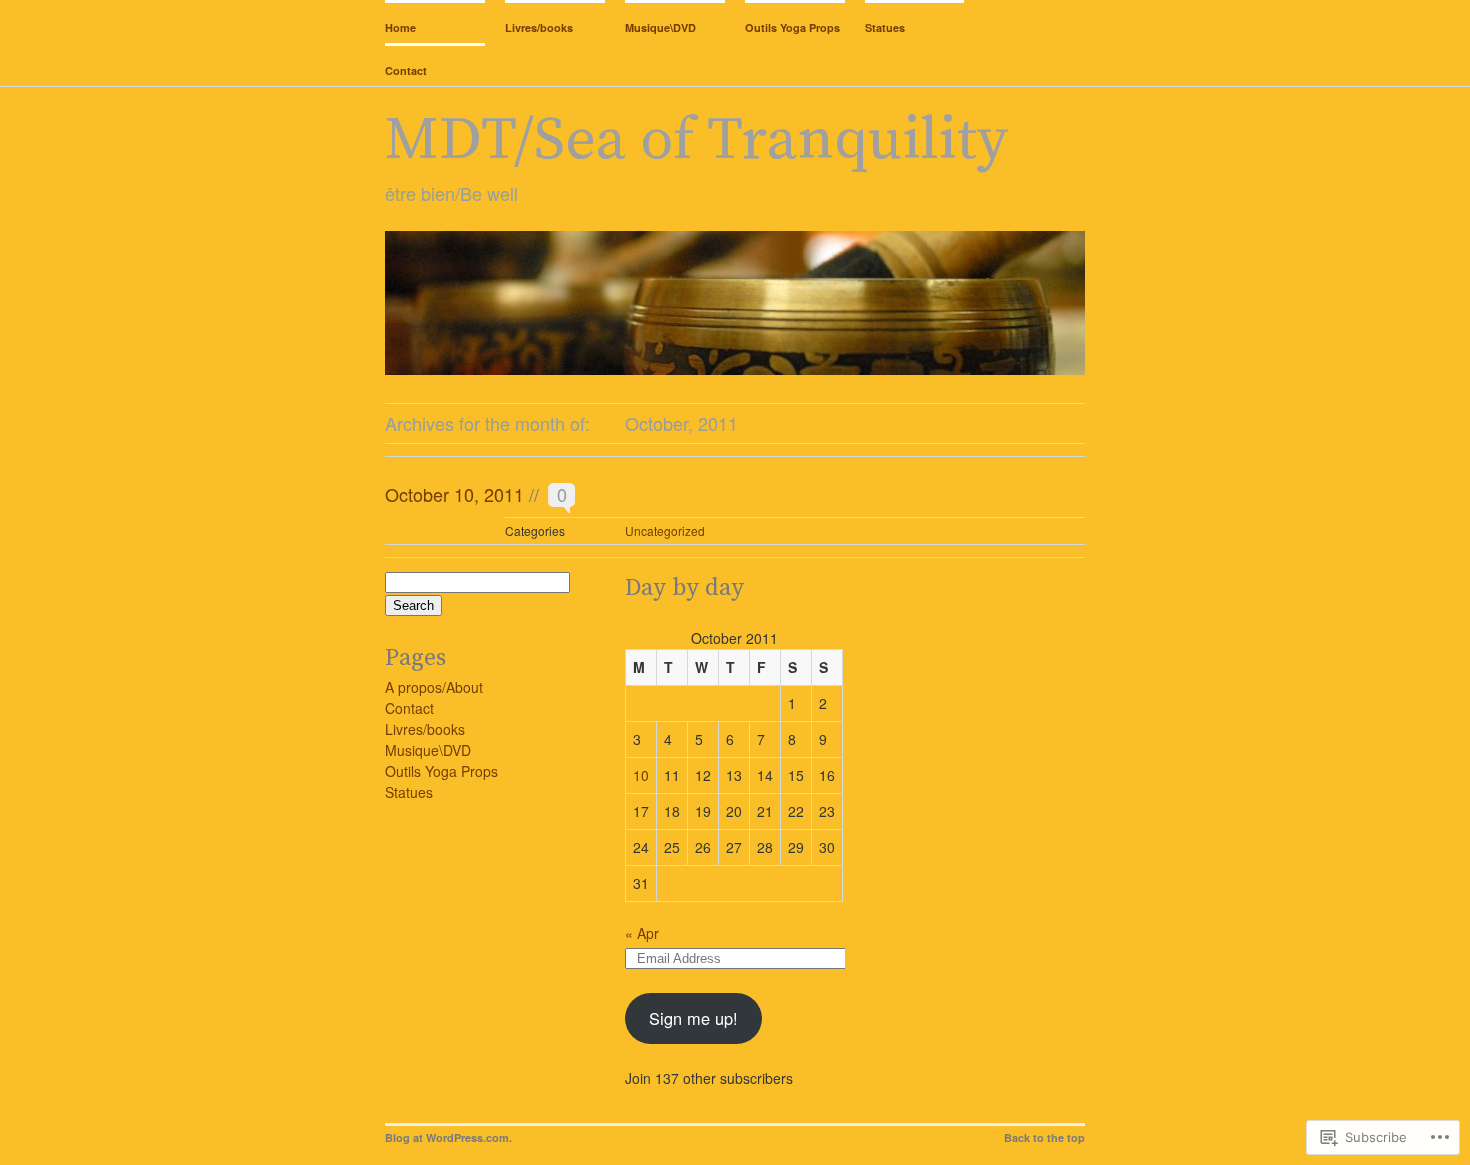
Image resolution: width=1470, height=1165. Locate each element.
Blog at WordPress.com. (448, 1137)
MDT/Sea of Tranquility (696, 140)
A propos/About (434, 687)
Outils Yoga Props (792, 27)
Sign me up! (693, 1018)
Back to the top (1044, 1137)
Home (400, 27)
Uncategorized (665, 530)
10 (641, 775)
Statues (885, 27)
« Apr (642, 933)
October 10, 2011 (454, 494)
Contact (406, 70)
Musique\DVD (660, 27)
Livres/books (539, 27)
